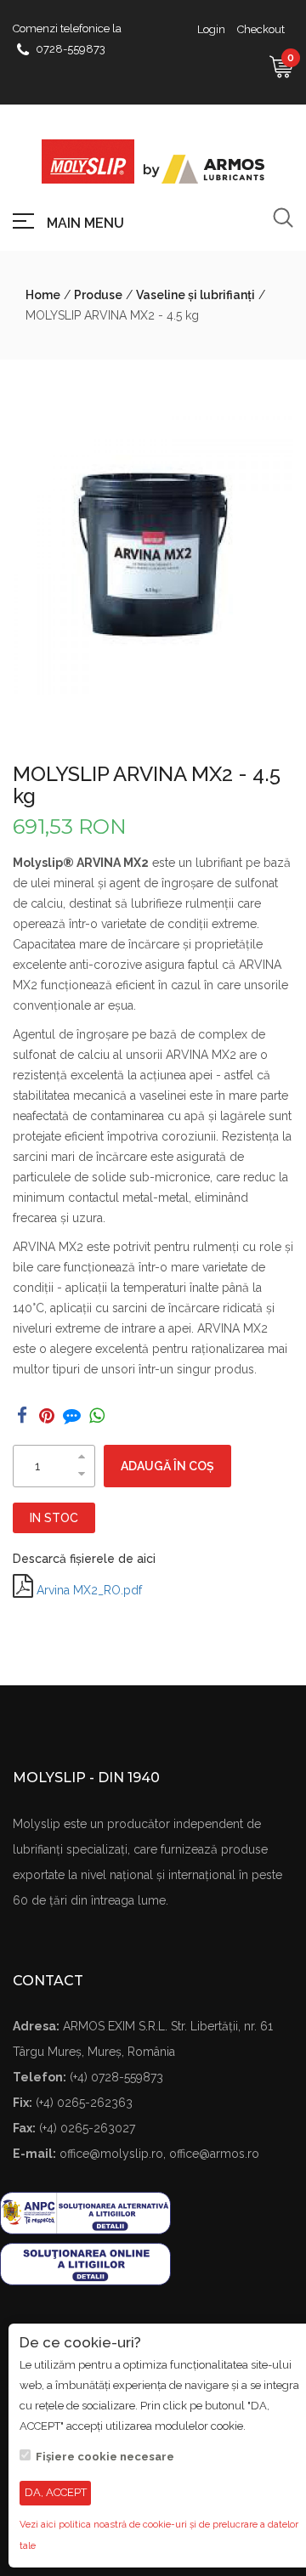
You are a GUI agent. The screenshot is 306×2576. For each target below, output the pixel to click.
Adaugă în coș (167, 1466)
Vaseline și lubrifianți (195, 295)
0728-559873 (71, 49)
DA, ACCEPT (56, 2492)
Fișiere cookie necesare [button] (105, 2457)
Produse (98, 295)
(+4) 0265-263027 (87, 2128)
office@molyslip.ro (111, 2154)
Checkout (261, 29)
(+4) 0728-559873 (116, 2077)
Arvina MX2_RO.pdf (89, 1590)
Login (211, 29)
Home (43, 295)
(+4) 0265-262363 (84, 2103)
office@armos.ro (214, 2154)
